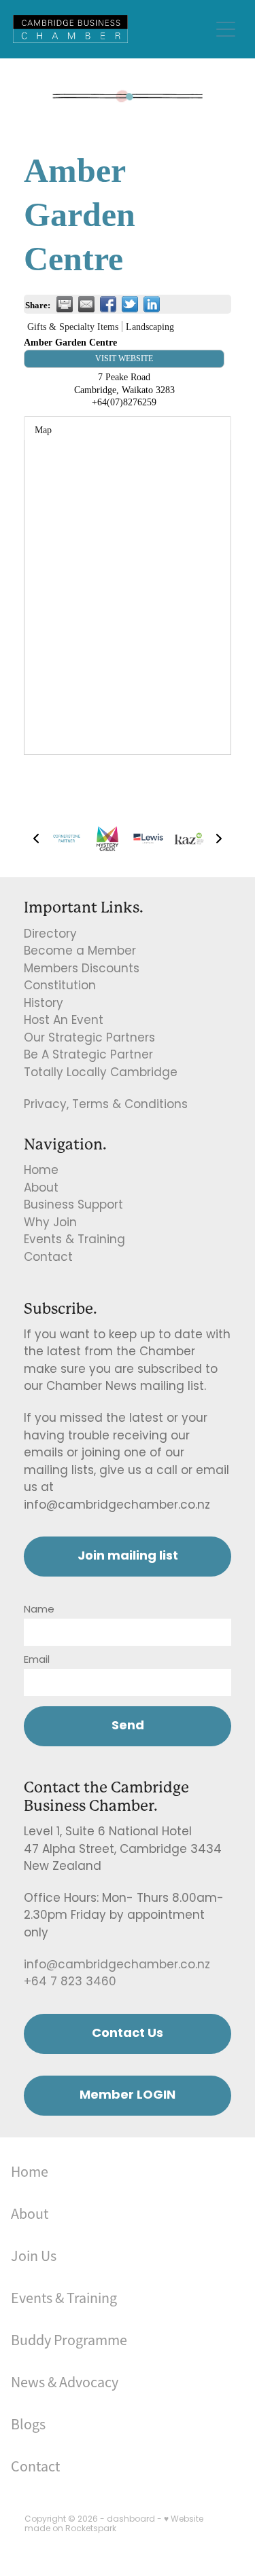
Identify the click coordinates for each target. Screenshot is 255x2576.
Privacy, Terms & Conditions (106, 1105)
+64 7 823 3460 (70, 1983)
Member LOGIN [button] (128, 2096)
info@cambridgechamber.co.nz (117, 1966)
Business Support (73, 1206)
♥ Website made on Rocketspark (114, 2524)
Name (39, 1610)
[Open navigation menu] (226, 29)
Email (37, 1660)
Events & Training (74, 1240)
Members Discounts (82, 970)
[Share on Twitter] (130, 304)
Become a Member (80, 952)
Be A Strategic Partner (88, 1056)
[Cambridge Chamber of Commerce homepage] (112, 29)
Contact (48, 1258)
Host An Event (64, 1021)
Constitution (60, 987)
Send (128, 1726)
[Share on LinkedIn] (152, 304)
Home (41, 1171)
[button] (36, 839)
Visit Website (124, 358)
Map (43, 430)
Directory (50, 935)
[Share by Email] (86, 304)
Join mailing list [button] (128, 1557)
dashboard (131, 2520)
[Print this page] (65, 304)
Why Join (50, 1223)
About (41, 1189)
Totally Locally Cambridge (101, 1073)
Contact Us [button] (128, 2034)
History (44, 1004)
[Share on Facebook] (108, 304)
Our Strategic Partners (89, 1039)
